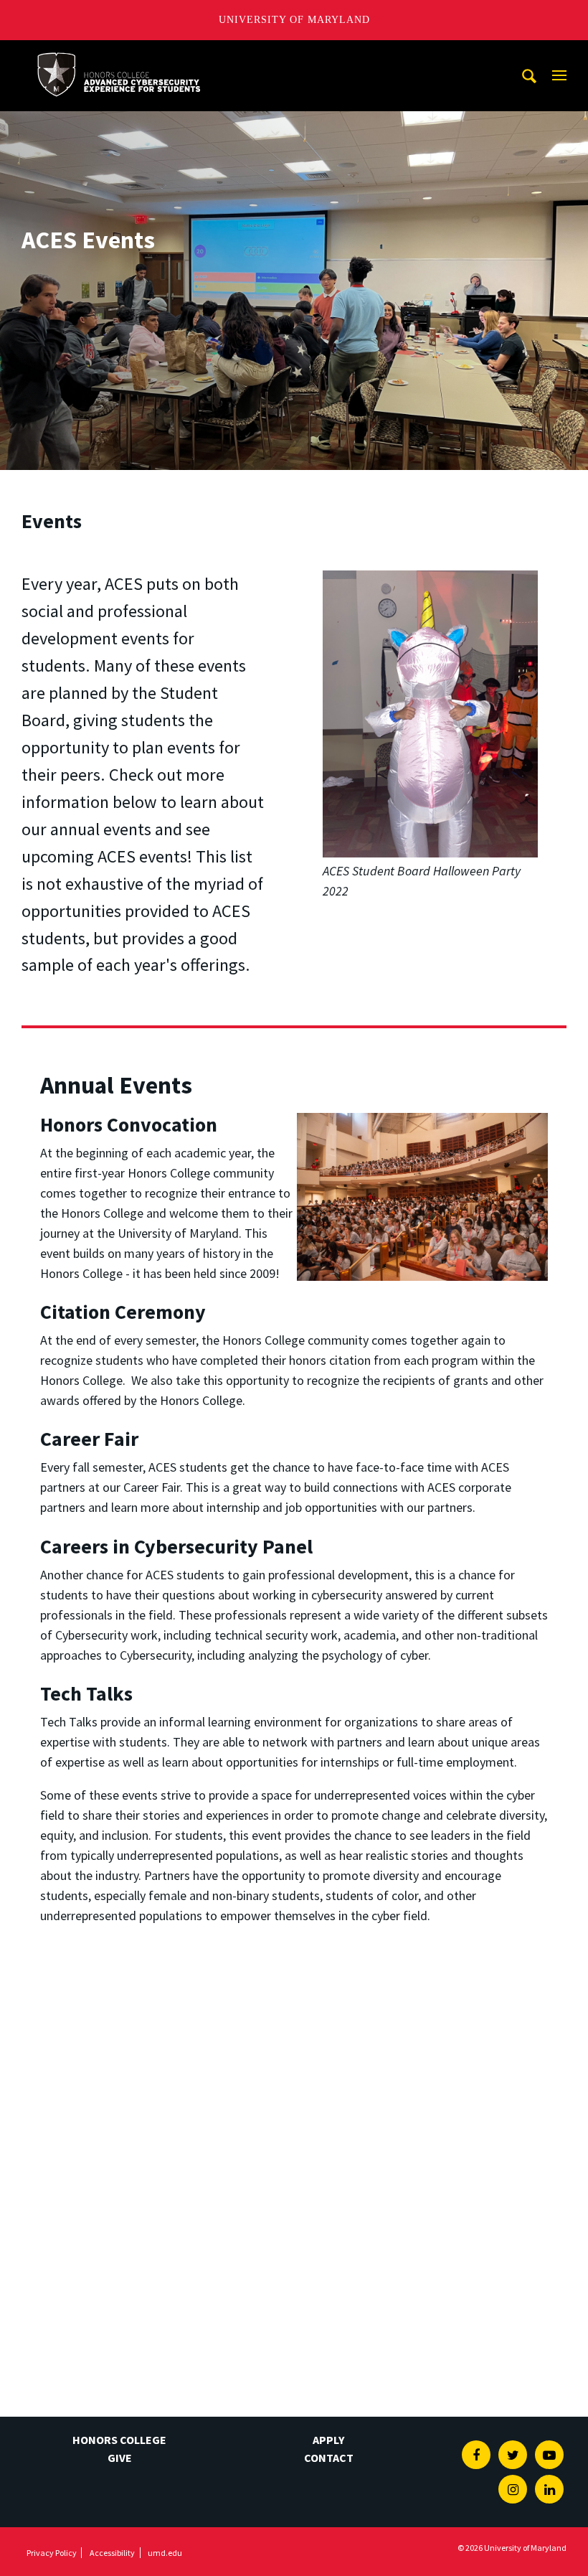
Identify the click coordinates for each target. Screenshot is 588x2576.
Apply (328, 2440)
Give (120, 2458)
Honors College (119, 2440)
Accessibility (112, 2553)
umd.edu (165, 2553)
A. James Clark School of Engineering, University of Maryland (118, 53)
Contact (329, 2458)
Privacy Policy (52, 2553)
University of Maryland (294, 20)
